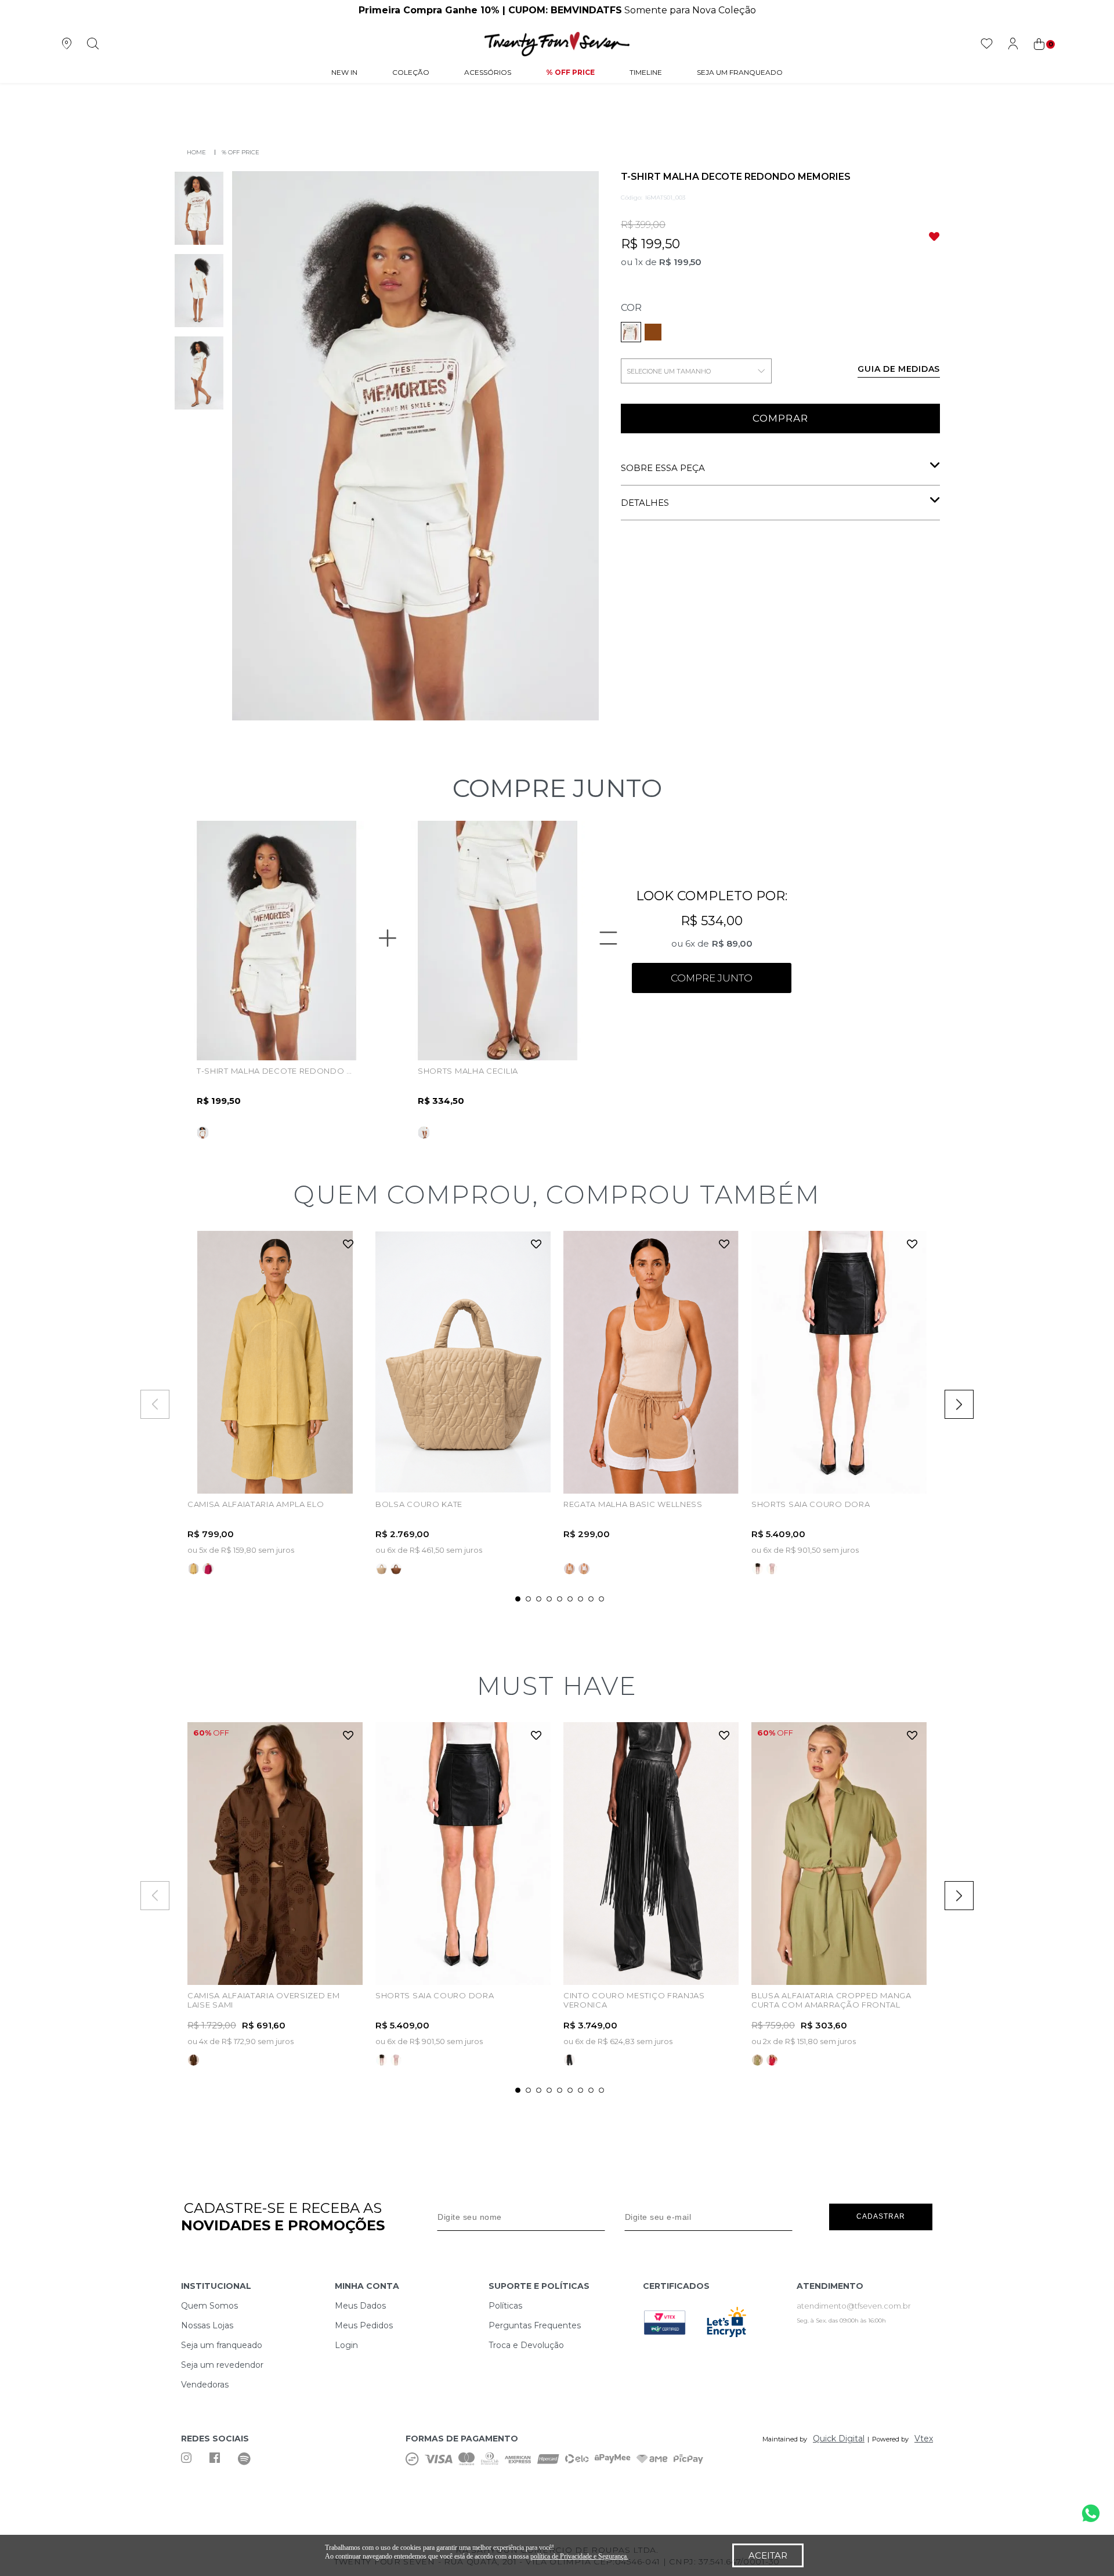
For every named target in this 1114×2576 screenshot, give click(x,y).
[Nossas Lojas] (66, 44)
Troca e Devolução (526, 2345)
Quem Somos (209, 2306)
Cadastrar (881, 2216)
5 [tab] (560, 1599)
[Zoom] (199, 208)
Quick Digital (839, 2439)
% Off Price (570, 72)
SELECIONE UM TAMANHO (669, 371)
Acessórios (488, 72)
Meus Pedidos (364, 2325)
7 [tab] (580, 1599)
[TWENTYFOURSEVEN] (193, 152)
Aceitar (768, 2555)
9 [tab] (601, 1599)
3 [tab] (539, 1599)
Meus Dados (360, 2306)
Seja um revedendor (222, 2365)
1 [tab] (518, 1599)
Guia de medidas (899, 369)
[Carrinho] (1043, 44)
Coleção (411, 72)
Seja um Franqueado (740, 72)
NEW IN (344, 72)
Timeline (646, 72)
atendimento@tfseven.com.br (854, 2306)
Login (346, 2345)
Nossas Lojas (207, 2325)
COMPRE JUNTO (712, 978)
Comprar (780, 418)
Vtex (924, 2439)
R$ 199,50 (680, 262)
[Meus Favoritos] (987, 44)
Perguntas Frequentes (535, 2325)
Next (959, 1404)
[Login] (1013, 44)
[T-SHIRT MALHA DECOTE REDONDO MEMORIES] (653, 332)
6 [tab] (570, 1599)
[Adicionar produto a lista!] (348, 1245)
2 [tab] (528, 1599)
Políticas (505, 2306)
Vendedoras (205, 2385)
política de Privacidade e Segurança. (579, 2556)
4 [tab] (549, 1599)
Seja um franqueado (222, 2345)
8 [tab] (591, 1599)
